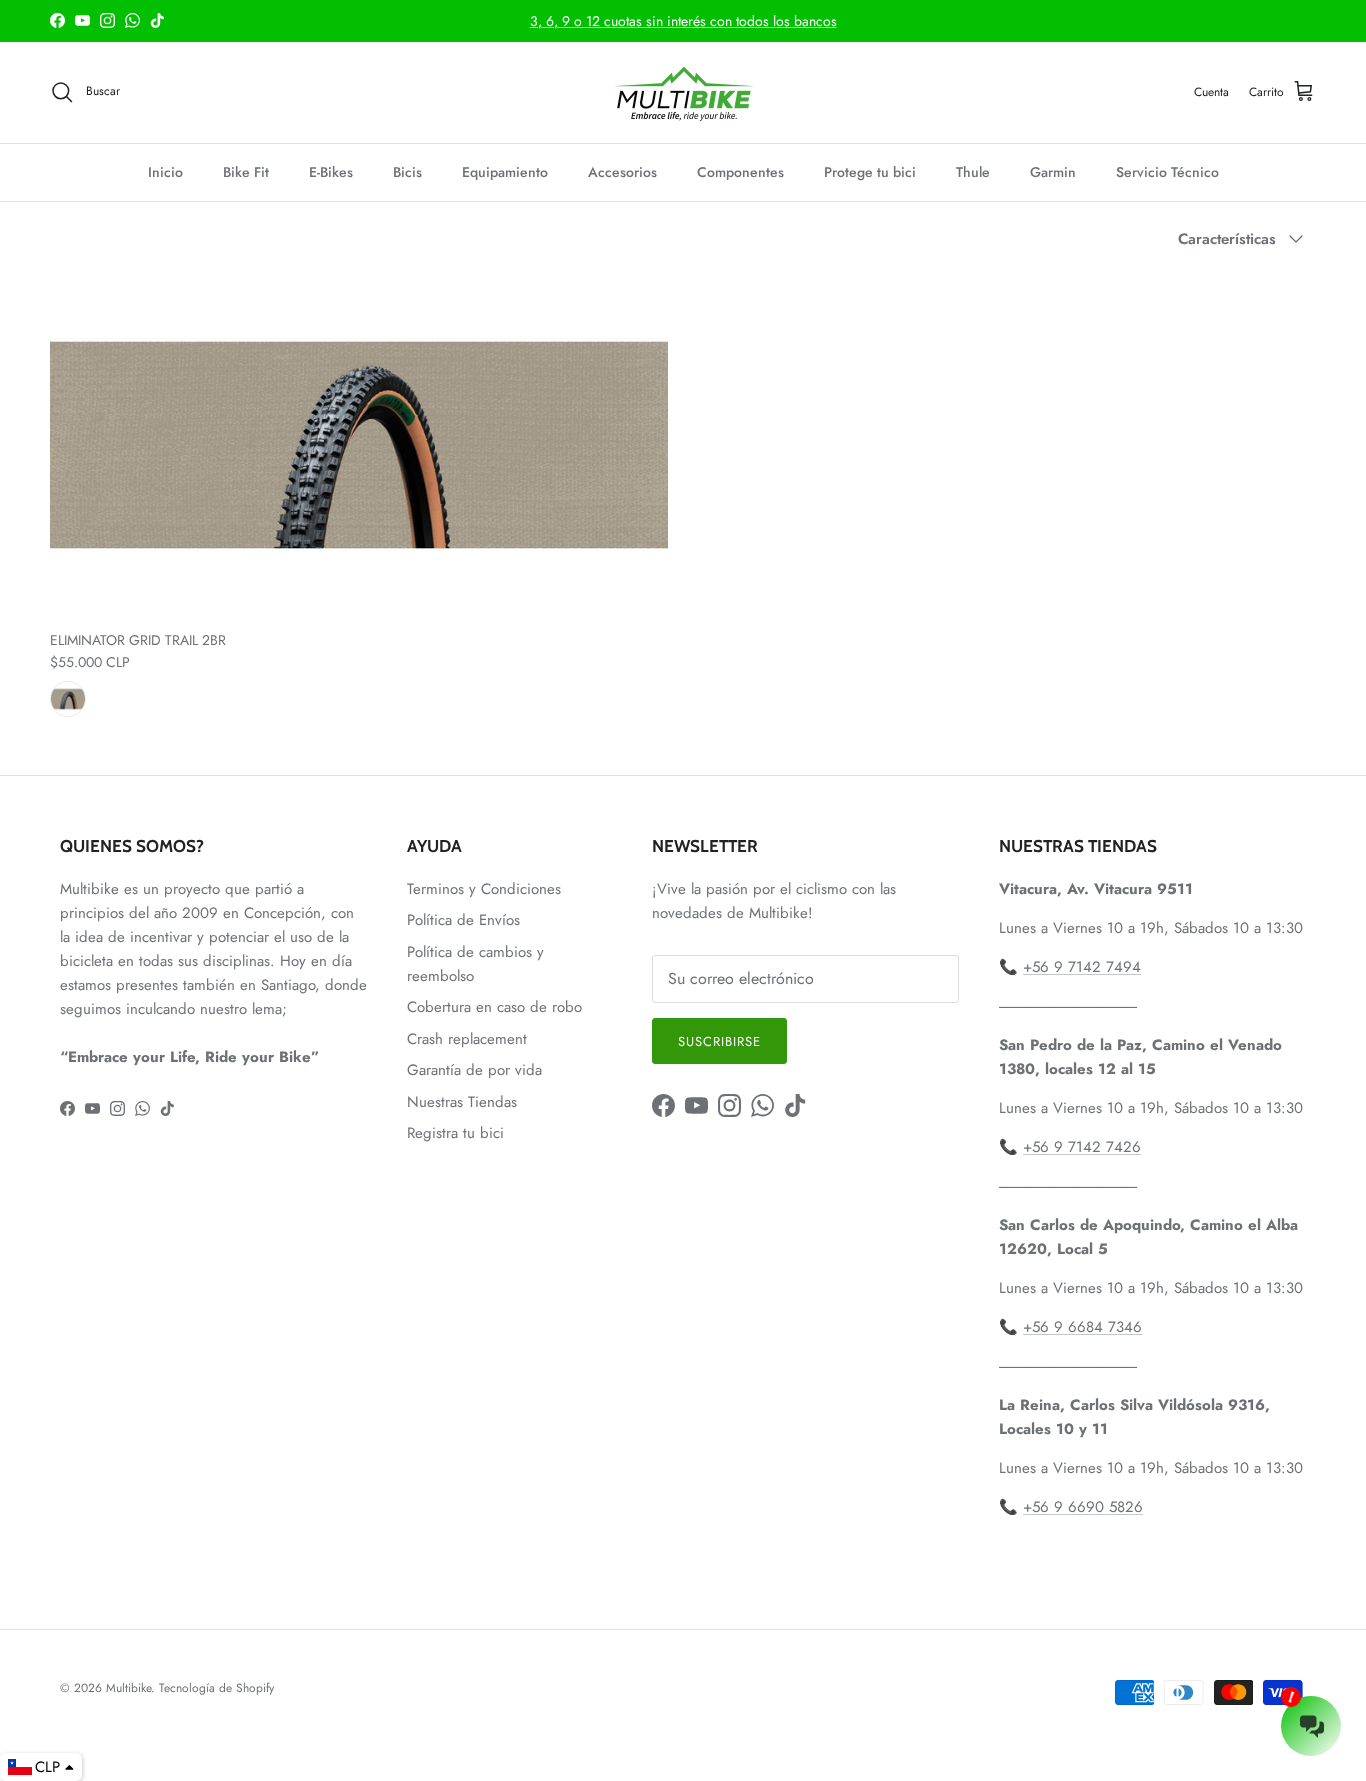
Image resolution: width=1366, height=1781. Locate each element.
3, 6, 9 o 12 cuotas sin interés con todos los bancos (683, 21)
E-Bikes (331, 172)
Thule (973, 172)
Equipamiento (505, 172)
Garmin (1053, 172)
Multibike (128, 1688)
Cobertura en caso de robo (494, 1007)
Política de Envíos (463, 920)
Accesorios (622, 172)
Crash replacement (467, 1039)
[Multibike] (683, 92)
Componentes (740, 172)
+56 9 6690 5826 (1083, 1507)
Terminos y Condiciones (484, 889)
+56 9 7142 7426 (1082, 1147)
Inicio (165, 172)
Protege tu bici (870, 172)
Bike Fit (246, 172)
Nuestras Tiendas (462, 1102)
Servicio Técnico (1167, 172)
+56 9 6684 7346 (1082, 1327)
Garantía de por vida (474, 1070)
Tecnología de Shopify (216, 1688)
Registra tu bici (455, 1133)
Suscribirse (719, 1041)
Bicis (407, 172)
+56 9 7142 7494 (1082, 967)
